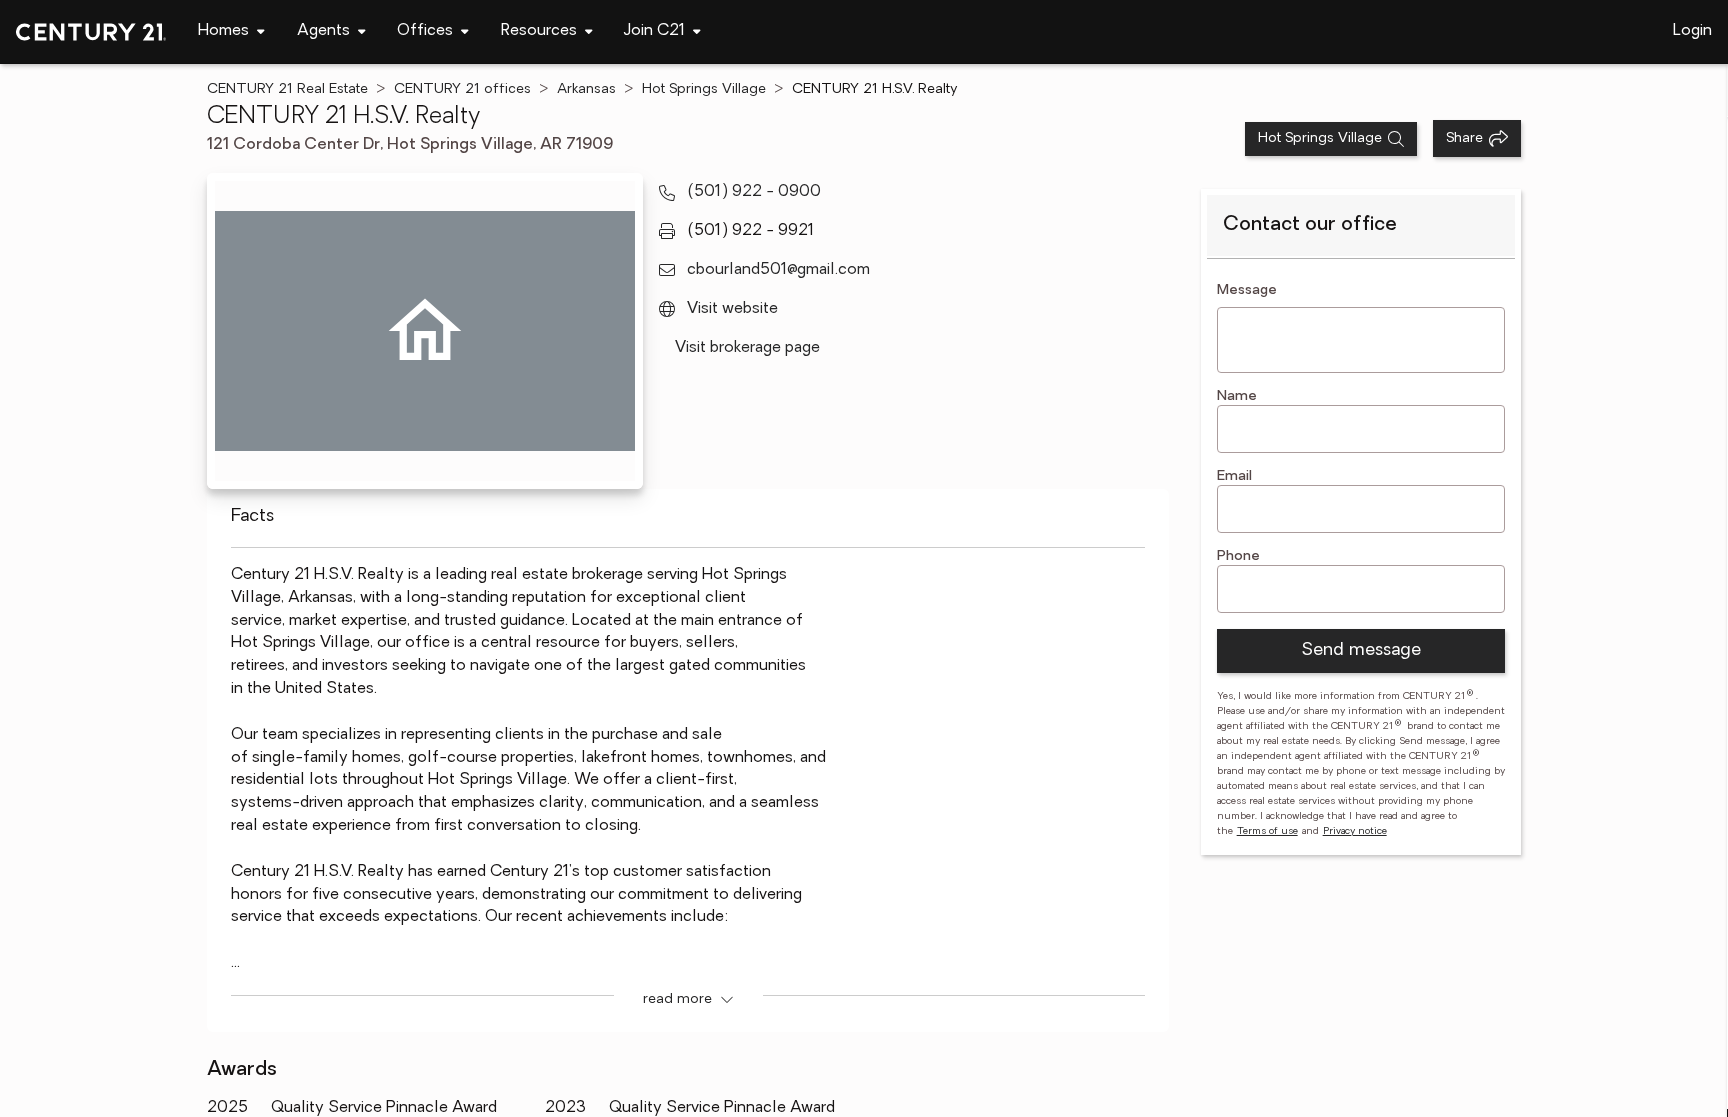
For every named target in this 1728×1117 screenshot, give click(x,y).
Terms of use (1267, 831)
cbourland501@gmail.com (778, 270)
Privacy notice (1355, 831)
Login (1692, 31)
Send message (1361, 651)
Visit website (732, 309)
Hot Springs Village (704, 89)
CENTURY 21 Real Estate (287, 89)
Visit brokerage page (747, 348)
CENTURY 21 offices (462, 89)
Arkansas (586, 89)
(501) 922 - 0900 (754, 192)
